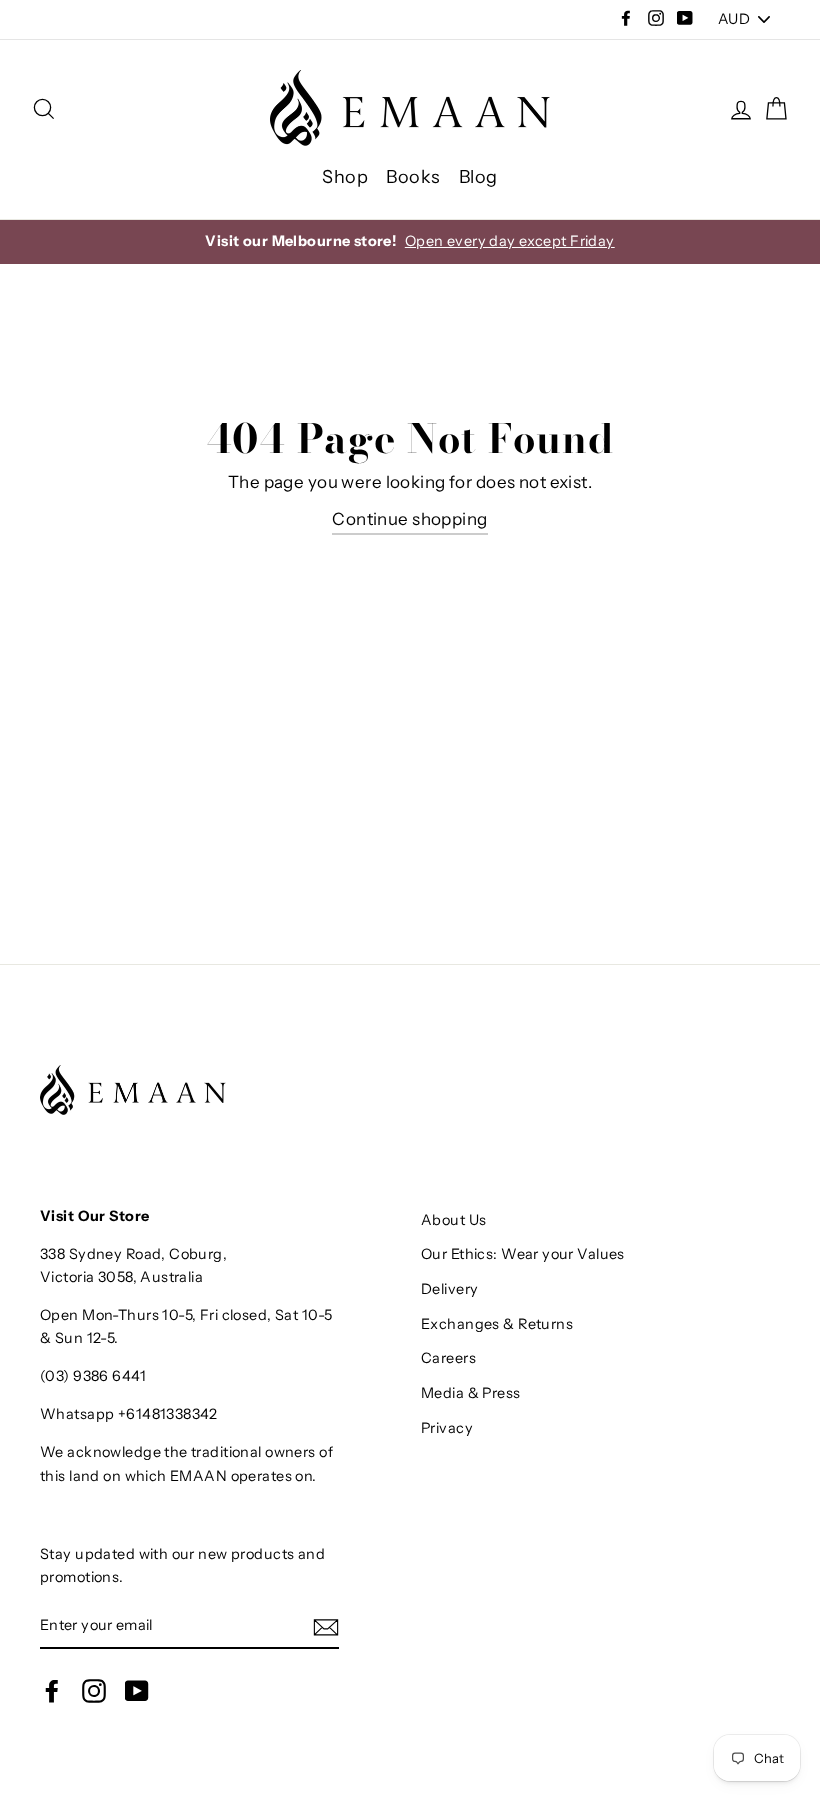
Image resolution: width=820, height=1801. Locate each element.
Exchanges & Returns (497, 1324)
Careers (448, 1358)
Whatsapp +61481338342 (129, 1414)
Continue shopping (409, 519)
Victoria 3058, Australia (121, 1277)
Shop (345, 177)
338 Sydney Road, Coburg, (133, 1254)
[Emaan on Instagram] (94, 1691)
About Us (453, 1220)
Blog (478, 177)
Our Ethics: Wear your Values (523, 1254)
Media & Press (471, 1393)
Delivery (449, 1289)
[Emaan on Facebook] (52, 1691)
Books (413, 177)
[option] (410, 241)
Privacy (447, 1428)
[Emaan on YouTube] (137, 1691)
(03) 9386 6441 (93, 1376)
